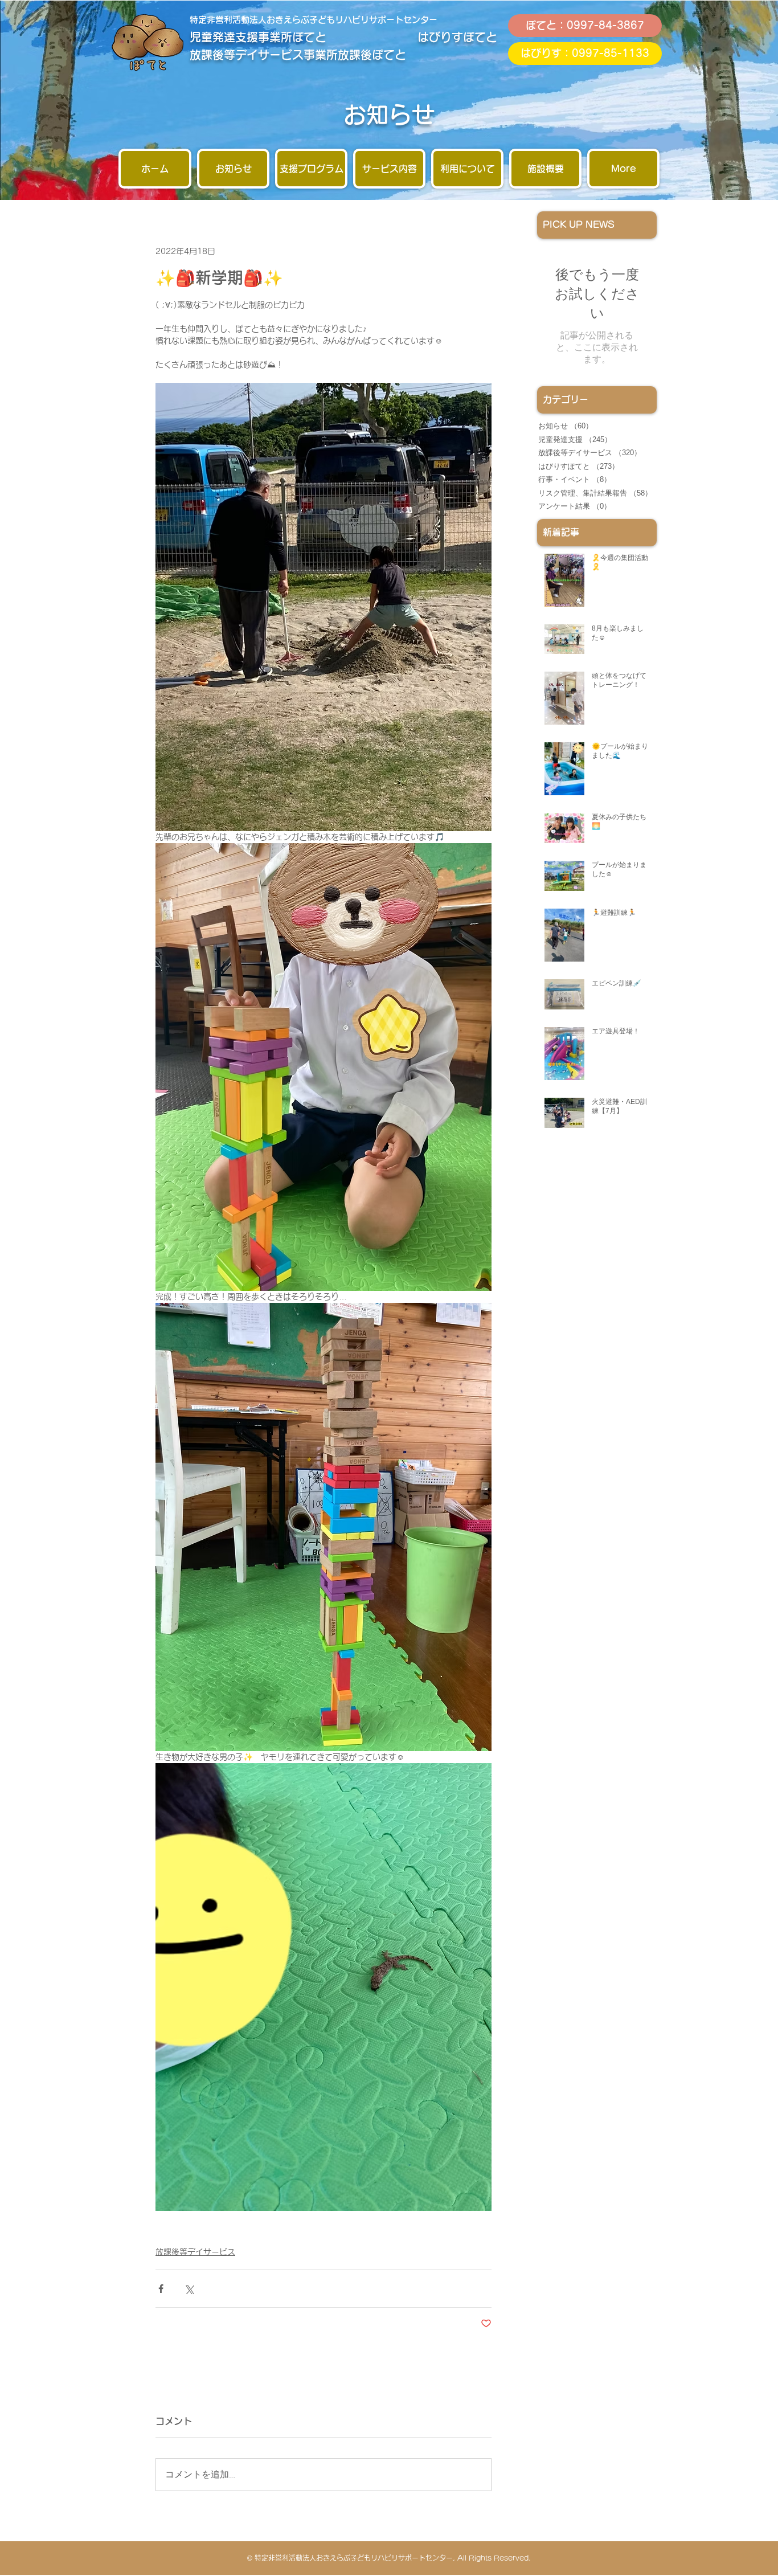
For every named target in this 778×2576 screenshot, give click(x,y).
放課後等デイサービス (195, 2252)
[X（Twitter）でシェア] (189, 2289)
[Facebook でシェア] (161, 2289)
